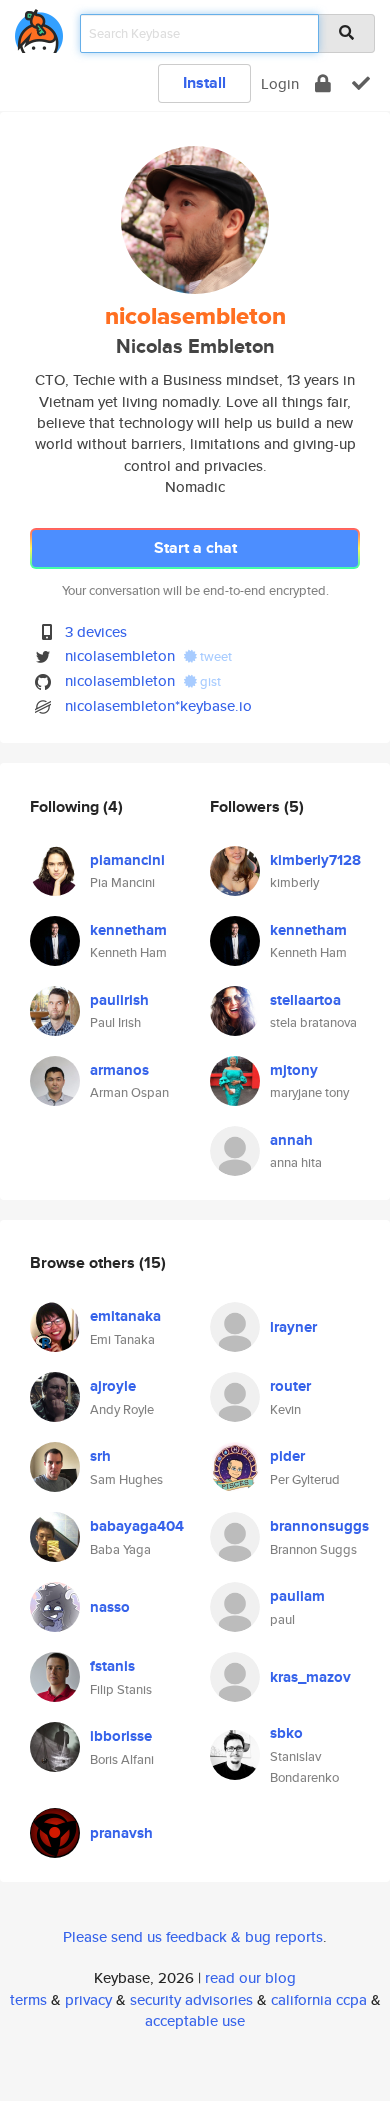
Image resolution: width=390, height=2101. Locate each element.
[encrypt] (323, 83)
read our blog (250, 1977)
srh (100, 1456)
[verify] (361, 83)
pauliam (297, 1596)
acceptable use (195, 2020)
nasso (110, 1607)
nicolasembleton (120, 655)
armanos (119, 1070)
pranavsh (121, 1833)
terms (28, 1999)
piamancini (127, 860)
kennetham (128, 930)
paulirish (119, 1000)
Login (280, 83)
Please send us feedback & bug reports (193, 1936)
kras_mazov (310, 1677)
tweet (214, 656)
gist (209, 681)
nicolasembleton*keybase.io (158, 705)
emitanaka (125, 1316)
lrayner (293, 1327)
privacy (88, 1999)
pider (287, 1456)
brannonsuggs (319, 1526)
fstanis (112, 1666)
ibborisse (121, 1736)
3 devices (96, 631)
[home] (39, 27)
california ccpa (319, 1999)
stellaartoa (305, 1000)
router (290, 1386)
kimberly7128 (315, 860)
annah (291, 1140)
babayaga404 (137, 1526)
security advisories (191, 1999)
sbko (286, 1733)
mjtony (294, 1070)
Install (204, 82)
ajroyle (113, 1386)
